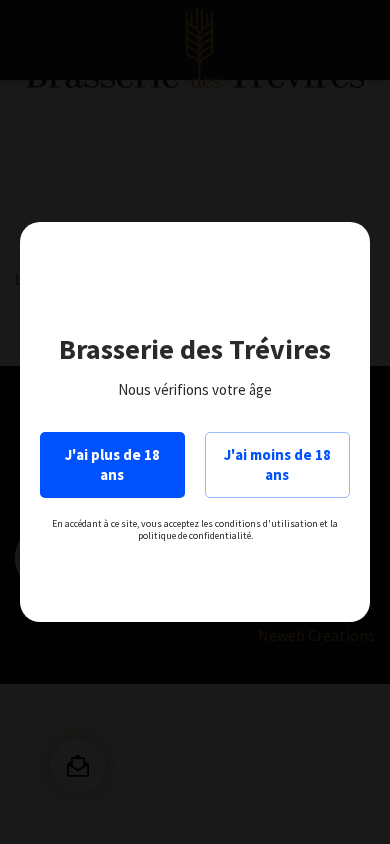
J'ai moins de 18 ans (277, 464)
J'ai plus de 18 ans (112, 464)
